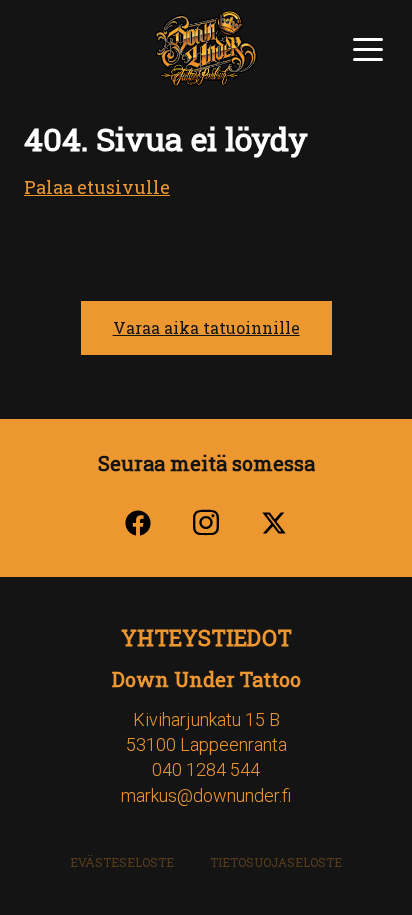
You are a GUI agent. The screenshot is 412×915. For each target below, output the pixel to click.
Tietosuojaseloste (276, 862)
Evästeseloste (122, 862)
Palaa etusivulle (97, 187)
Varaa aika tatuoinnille (206, 327)
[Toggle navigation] (368, 47)
